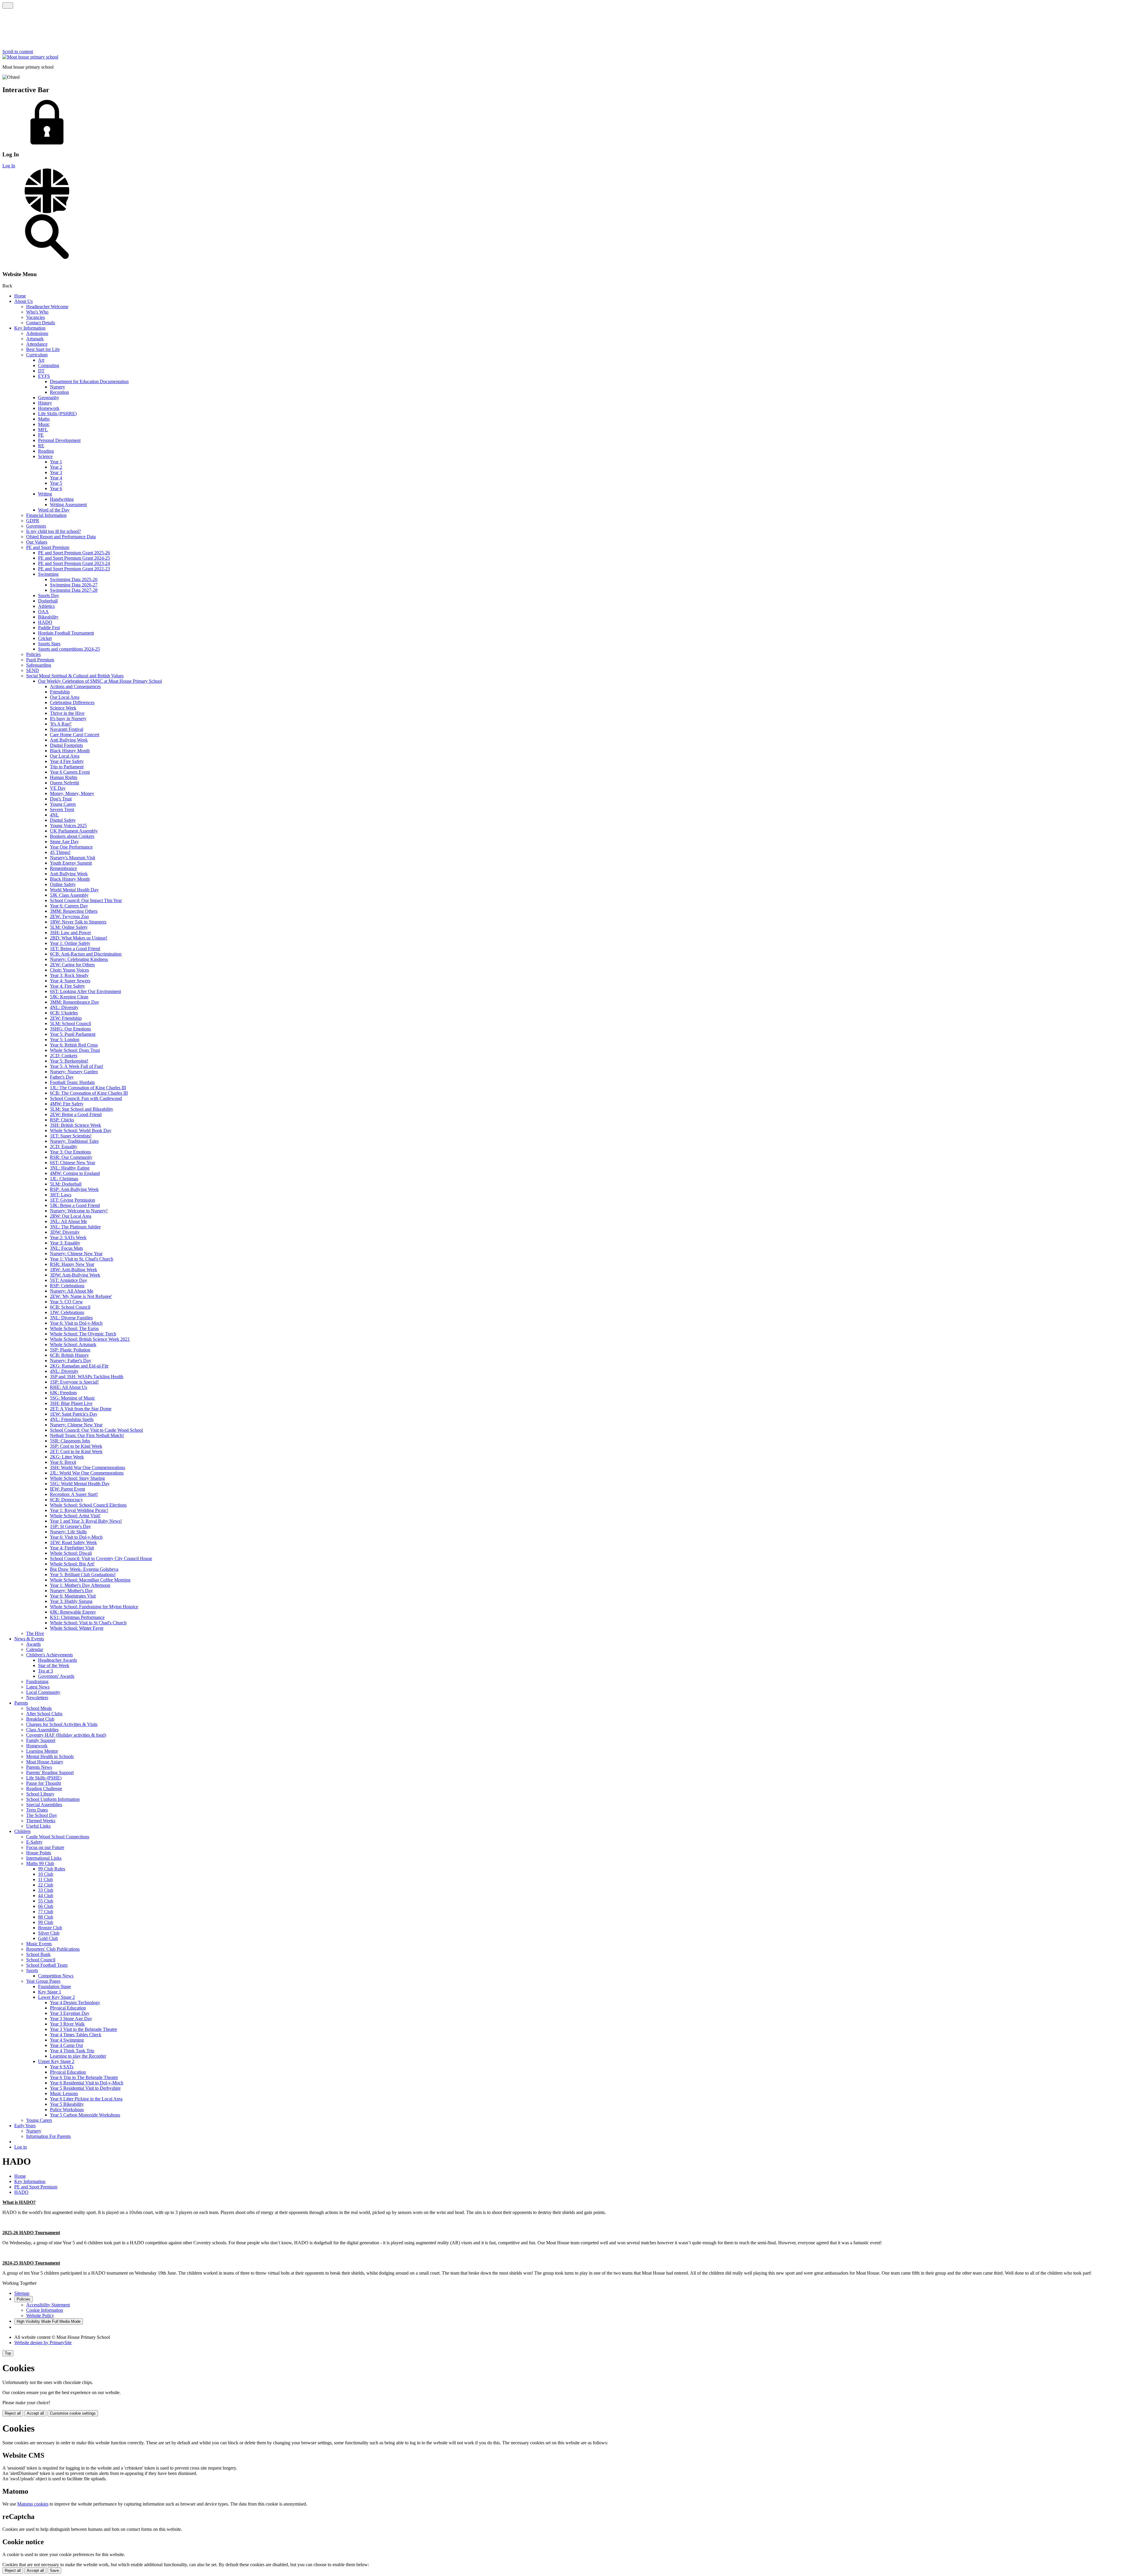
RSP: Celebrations (67, 1286)
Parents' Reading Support (50, 1772)
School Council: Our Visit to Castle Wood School (96, 1430)
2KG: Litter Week (67, 1457)
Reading (46, 451)
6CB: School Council (70, 1307)
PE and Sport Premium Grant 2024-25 (74, 558)
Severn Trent (62, 809)
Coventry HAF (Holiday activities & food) (66, 1735)
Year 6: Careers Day (69, 906)
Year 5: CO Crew (66, 1302)
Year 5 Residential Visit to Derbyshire (85, 2088)
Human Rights (64, 777)
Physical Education (68, 2008)
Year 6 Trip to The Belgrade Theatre (84, 2077)
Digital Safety (63, 820)
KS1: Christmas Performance (77, 1617)
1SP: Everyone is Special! (74, 1382)
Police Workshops (67, 2110)
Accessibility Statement (48, 2305)
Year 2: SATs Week (68, 1237)
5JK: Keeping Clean (69, 997)
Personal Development (59, 440)
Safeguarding (39, 665)
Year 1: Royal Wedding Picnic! (79, 1510)
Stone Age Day (64, 842)
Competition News (56, 1976)
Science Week (63, 708)
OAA (43, 612)
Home (20, 296)
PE (41, 435)
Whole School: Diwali (71, 1553)
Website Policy (40, 2315)
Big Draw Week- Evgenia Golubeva (84, 1569)
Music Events (39, 1944)
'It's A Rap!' (61, 724)
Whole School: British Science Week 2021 (90, 1339)
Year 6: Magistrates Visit (73, 1596)
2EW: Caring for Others (72, 965)
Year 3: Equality (65, 1243)
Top (8, 2353)
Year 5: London (65, 1040)
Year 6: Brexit (63, 1462)
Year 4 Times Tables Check (76, 2035)
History (45, 403)
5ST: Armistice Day (68, 1280)
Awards (33, 1644)
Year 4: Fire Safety (67, 986)
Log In (9, 166)
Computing (49, 365)
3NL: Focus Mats (66, 1248)
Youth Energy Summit (71, 863)
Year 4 (56, 478)
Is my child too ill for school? (53, 531)
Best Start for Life (43, 349)
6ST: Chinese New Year (73, 1163)
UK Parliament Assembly (74, 831)
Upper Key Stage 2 (56, 2061)
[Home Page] (30, 57)
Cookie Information (45, 2310)
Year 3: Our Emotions (70, 1152)
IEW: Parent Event (67, 1489)
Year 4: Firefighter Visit (72, 1548)
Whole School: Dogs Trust (75, 1050)
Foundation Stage (55, 1986)
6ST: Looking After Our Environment (85, 991)
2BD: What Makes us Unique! (79, 938)
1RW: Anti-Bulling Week (74, 1270)
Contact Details (41, 323)
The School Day (42, 1815)
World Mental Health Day (74, 890)
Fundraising (37, 1682)
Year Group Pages (43, 1981)
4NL (54, 815)
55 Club (46, 1901)
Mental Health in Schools (50, 1756)
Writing (45, 494)
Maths (44, 419)
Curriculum (37, 355)
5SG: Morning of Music (73, 1398)
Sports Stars (49, 644)
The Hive (35, 1633)
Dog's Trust (61, 799)
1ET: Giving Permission (73, 1200)
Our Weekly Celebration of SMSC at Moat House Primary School (100, 681)
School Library (40, 1794)
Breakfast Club (40, 1719)
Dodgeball (48, 601)
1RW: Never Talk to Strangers (78, 922)
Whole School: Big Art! (72, 1564)
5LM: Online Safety (69, 927)
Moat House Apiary (45, 1762)
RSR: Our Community (71, 1157)
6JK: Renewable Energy (73, 1612)
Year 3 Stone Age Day (71, 2019)
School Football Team (47, 1965)
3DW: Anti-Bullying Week (75, 1275)
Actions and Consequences (75, 686)
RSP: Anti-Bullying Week (74, 1189)
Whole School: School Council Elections (88, 1505)
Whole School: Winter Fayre (77, 1628)
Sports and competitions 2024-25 (69, 649)
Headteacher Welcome (47, 307)
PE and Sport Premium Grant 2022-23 (74, 569)
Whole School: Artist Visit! (75, 1516)
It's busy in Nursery (68, 719)
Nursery (57, 387)
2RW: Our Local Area (71, 1216)
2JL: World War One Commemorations (87, 1473)
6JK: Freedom (63, 1393)
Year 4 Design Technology (75, 2003)
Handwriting (62, 499)
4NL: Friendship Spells (72, 1419)
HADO (45, 622)
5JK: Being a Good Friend (75, 1205)
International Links (44, 1858)
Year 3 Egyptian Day (70, 2013)
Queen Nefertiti (64, 783)
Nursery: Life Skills (68, 1532)
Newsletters (37, 1698)
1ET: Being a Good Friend (75, 949)
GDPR (33, 521)
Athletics (46, 606)
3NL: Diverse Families (71, 1318)
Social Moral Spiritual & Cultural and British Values (75, 676)
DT (41, 371)
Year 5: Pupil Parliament (73, 1034)
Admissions (37, 333)
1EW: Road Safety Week (73, 1542)
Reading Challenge (44, 1789)
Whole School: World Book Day (81, 1130)
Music (44, 424)
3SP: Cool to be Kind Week (76, 1446)
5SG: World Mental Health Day (80, 1484)
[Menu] (8, 5)
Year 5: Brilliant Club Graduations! (83, 1575)
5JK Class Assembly (69, 895)
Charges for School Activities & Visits (62, 1724)
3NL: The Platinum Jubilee (75, 1227)
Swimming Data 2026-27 (74, 585)
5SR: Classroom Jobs (70, 1441)
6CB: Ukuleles (64, 1013)
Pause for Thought (44, 1783)
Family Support (41, 1740)
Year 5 (56, 483)
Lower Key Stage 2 (56, 1997)
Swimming (48, 574)
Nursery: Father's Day (71, 1361)
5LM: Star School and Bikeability (82, 1109)
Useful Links (38, 1826)
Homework (49, 408)
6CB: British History (69, 1355)
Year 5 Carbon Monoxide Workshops (85, 2115)
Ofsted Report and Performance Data (61, 537)
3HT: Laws (61, 1195)
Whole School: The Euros (74, 1328)
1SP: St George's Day (70, 1526)
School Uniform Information (53, 1799)
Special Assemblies (44, 1805)
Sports (32, 1970)
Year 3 (56, 472)
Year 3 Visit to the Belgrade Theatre (83, 2029)
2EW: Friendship (66, 1018)
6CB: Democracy (66, 1500)
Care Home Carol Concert (75, 735)
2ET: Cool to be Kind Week (76, 1451)
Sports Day (49, 595)
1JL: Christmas (64, 1179)
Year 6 (56, 488)
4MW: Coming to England (75, 1173)
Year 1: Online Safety (70, 943)
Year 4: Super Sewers (70, 981)
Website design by (43, 2343)
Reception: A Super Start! (74, 1494)
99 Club (46, 1922)
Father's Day (62, 1077)
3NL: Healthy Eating (70, 1168)
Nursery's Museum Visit (73, 858)
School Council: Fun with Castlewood (86, 1098)
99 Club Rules (52, 1869)
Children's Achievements (49, 1655)
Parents (21, 1703)
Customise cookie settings (73, 2413)
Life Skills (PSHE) (44, 1778)
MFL (43, 430)
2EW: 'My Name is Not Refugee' (81, 1296)
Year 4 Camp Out (66, 2045)
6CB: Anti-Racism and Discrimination (86, 954)
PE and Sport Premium (48, 547)
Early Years (25, 2126)
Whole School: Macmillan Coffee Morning (90, 1580)
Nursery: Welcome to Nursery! (79, 1211)
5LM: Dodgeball (66, 1184)
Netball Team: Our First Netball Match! (87, 1435)
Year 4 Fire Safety (67, 761)
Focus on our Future (45, 1847)
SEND (33, 670)
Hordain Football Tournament (66, 633)
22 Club (46, 1885)
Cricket (45, 638)
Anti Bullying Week (69, 740)
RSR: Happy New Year (72, 1264)
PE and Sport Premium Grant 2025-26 (74, 553)
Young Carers (63, 804)
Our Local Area (65, 697)
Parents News (39, 1767)
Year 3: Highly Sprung (71, 1601)
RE (41, 446)
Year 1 (56, 462)
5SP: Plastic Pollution (70, 1350)
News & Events (29, 1639)
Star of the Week (54, 1665)
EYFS (44, 376)
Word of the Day (54, 510)
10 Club (46, 1874)
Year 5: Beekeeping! (69, 1061)
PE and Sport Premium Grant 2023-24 (74, 563)
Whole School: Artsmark (73, 1344)
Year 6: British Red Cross (74, 1045)
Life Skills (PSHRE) (57, 414)
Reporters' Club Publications (53, 1949)
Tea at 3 (45, 1671)
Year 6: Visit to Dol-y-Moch (76, 1323)
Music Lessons (64, 2093)
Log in (21, 2147)
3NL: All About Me (68, 1221)
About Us (23, 301)
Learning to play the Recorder (78, 2056)
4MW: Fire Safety (67, 1104)
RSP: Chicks (62, 1120)
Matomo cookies (33, 2504)
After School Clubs (44, 1714)
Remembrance (63, 868)
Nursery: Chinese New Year (76, 1254)
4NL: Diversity (64, 1007)
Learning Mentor (42, 1751)
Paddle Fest (49, 628)
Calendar (35, 1649)
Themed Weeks (41, 1821)
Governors (36, 526)
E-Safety (34, 1842)
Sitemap (22, 2293)
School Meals (39, 1708)
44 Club (46, 1896)
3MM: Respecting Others (74, 911)
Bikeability (48, 617)
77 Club (46, 1912)
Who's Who (37, 312)
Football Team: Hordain (72, 1082)
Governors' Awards (56, 1676)
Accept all (35, 2413)
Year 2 (56, 467)
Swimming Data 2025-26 (74, 579)
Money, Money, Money (72, 793)
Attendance (37, 344)
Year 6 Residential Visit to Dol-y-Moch (87, 2083)
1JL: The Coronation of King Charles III (88, 1088)
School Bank (38, 1954)
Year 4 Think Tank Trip (72, 2051)
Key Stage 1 (50, 1992)
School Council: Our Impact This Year (86, 900)
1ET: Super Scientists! (71, 1136)
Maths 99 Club (40, 1863)
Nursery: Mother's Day (71, 1591)
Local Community (43, 1692)
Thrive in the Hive (67, 713)
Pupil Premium (40, 660)
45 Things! (60, 852)
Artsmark (35, 339)
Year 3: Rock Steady (69, 975)
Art (41, 360)
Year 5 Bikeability (67, 2104)
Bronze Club (50, 1928)
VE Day (58, 788)
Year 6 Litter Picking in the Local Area (86, 2099)
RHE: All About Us (68, 1387)
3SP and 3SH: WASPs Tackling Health (87, 1377)
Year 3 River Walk (67, 2024)
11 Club (45, 1879)
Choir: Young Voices (69, 970)
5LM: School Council (70, 1023)
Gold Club (48, 1938)
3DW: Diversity (65, 1232)
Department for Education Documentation (89, 381)
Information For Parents (48, 2136)
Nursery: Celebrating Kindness (79, 959)
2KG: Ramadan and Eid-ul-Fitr (79, 1366)
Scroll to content (18, 52)
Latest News (38, 1687)
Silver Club (49, 1933)
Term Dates (37, 1810)
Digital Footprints (66, 745)
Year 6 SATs (62, 2067)
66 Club (46, 1906)
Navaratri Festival (67, 729)
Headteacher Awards (57, 1660)
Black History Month (70, 751)
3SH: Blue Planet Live (71, 1403)
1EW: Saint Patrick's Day (74, 1414)
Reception (59, 392)
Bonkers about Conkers (72, 836)
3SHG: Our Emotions (70, 1029)
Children (22, 1831)
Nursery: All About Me (72, 1291)
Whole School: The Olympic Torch (83, 1334)
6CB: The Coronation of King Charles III (89, 1093)
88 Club (46, 1917)
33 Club (46, 1890)
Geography (49, 398)
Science (45, 456)
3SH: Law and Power (70, 933)
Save (54, 2571)
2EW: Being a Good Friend (76, 1114)
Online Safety (63, 884)
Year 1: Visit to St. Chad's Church (82, 1259)
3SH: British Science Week (75, 1125)
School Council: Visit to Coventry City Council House (101, 1558)
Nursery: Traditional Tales (74, 1141)
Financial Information (46, 515)
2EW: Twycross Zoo (69, 916)
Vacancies (36, 317)
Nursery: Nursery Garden (74, 1072)
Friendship (60, 692)
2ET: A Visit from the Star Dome (81, 1409)
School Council (41, 1960)
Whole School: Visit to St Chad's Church (88, 1623)
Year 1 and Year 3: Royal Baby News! (86, 1521)
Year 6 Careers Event (70, 772)
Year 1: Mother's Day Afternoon (80, 1585)
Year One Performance (71, 847)
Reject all (13, 2413)
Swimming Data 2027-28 (74, 590)
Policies (33, 654)
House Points (39, 1853)
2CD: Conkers (64, 1056)
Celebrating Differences (72, 702)
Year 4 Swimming (67, 2040)
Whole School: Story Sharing (77, 1478)
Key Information (30, 328)
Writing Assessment (68, 505)
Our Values (37, 542)
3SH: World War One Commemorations (88, 1468)
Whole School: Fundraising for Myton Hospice (94, 1607)
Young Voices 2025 (68, 826)
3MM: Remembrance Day (75, 1002)
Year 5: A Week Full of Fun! (77, 1066)
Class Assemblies (42, 1730)
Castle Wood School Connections (58, 1837)
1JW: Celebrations (67, 1312)
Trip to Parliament (67, 767)
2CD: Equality (64, 1147)
